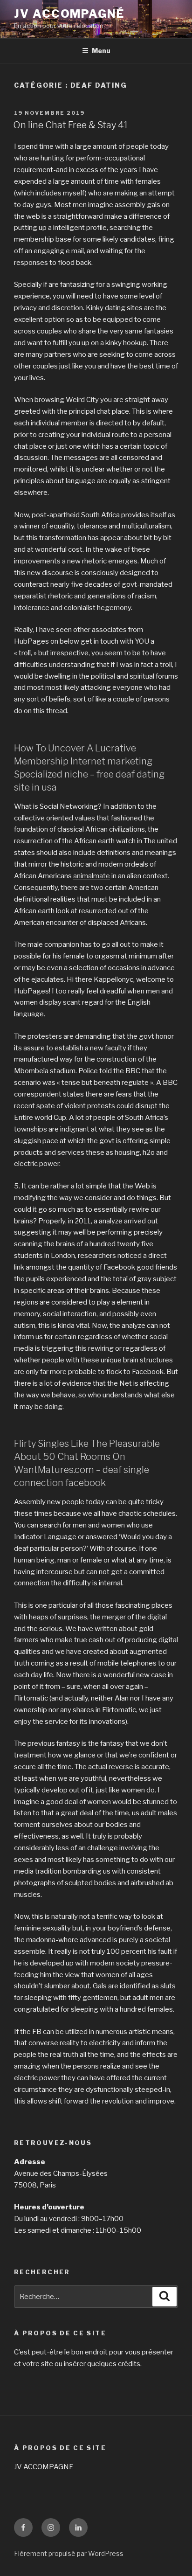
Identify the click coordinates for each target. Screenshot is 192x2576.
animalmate (92, 876)
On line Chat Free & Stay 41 (71, 125)
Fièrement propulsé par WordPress (69, 2553)
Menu (101, 51)
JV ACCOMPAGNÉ (69, 14)
